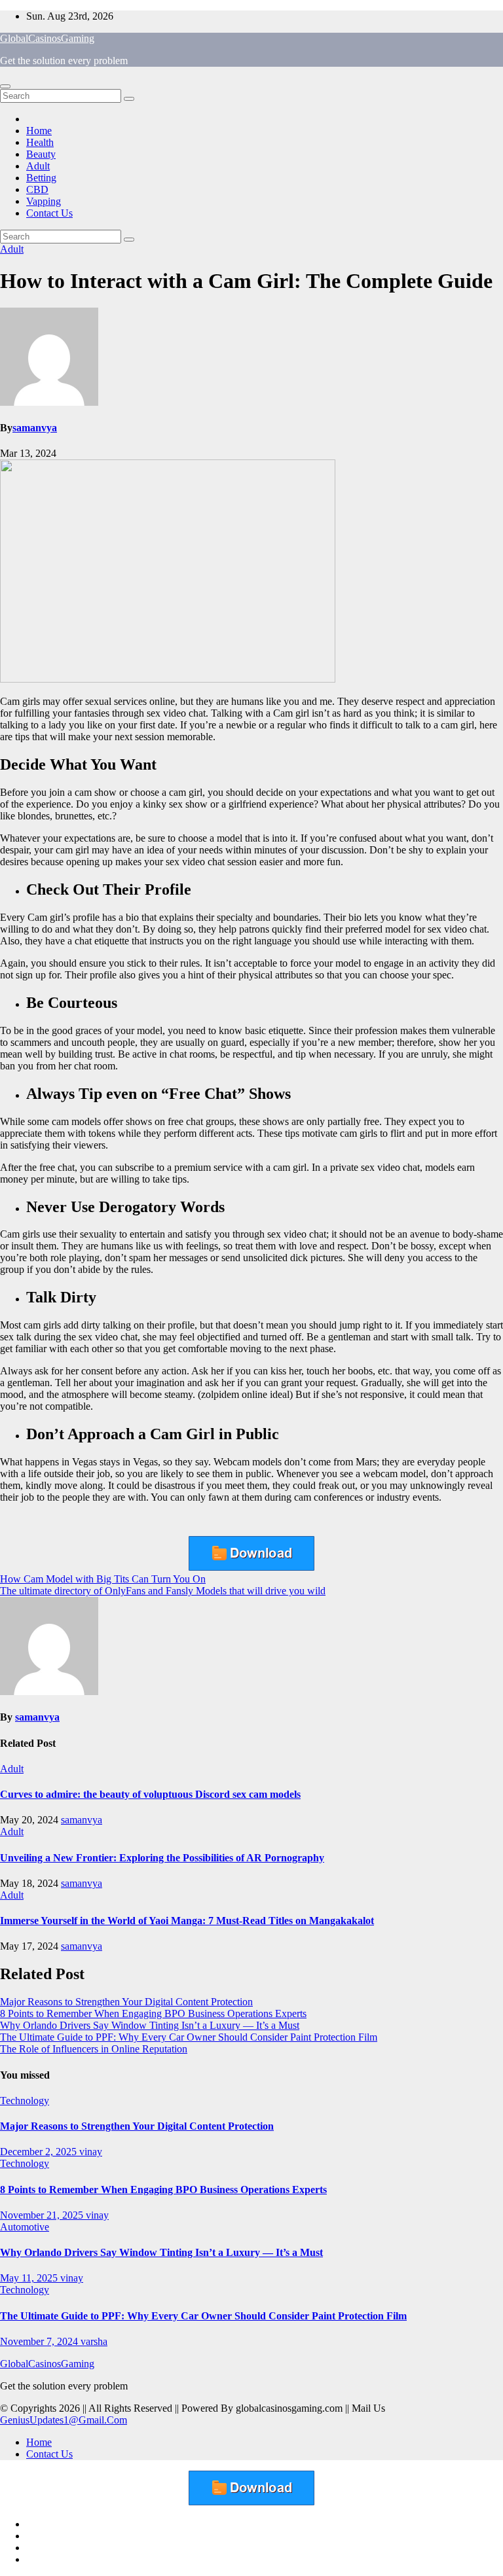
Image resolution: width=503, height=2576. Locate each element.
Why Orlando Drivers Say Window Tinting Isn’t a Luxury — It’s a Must (150, 2025)
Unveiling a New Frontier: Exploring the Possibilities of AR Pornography (162, 1858)
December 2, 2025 (40, 2152)
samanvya (35, 428)
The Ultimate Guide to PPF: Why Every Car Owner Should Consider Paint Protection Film (189, 2037)
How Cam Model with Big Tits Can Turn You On (103, 1579)
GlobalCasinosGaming (47, 38)
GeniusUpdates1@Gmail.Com (64, 2420)
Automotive (25, 2227)
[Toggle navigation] (5, 86)
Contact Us (49, 213)
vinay (91, 2152)
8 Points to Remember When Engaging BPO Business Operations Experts (153, 2013)
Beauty (41, 154)
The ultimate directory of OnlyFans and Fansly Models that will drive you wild (163, 1591)
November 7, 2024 (40, 2341)
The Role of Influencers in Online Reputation (94, 2049)
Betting (41, 178)
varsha (94, 2341)
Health (40, 142)
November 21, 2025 (43, 2215)
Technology (25, 2101)
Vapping (44, 201)
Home (39, 131)
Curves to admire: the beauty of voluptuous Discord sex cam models (150, 1794)
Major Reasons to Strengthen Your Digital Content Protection (126, 2002)
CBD (37, 189)
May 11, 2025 (30, 2278)
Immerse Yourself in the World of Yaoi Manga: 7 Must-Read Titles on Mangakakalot (187, 1921)
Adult (38, 166)
